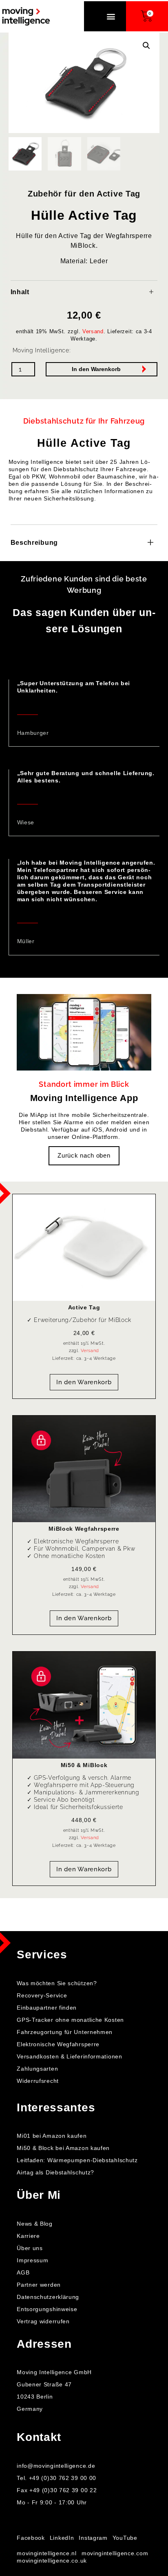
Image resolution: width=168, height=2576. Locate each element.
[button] (111, 16)
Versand (93, 331)
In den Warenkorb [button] (84, 1382)
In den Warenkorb (96, 369)
